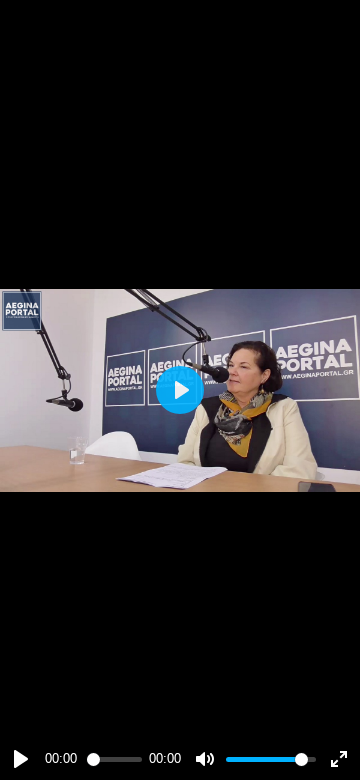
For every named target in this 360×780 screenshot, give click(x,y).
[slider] (114, 759)
